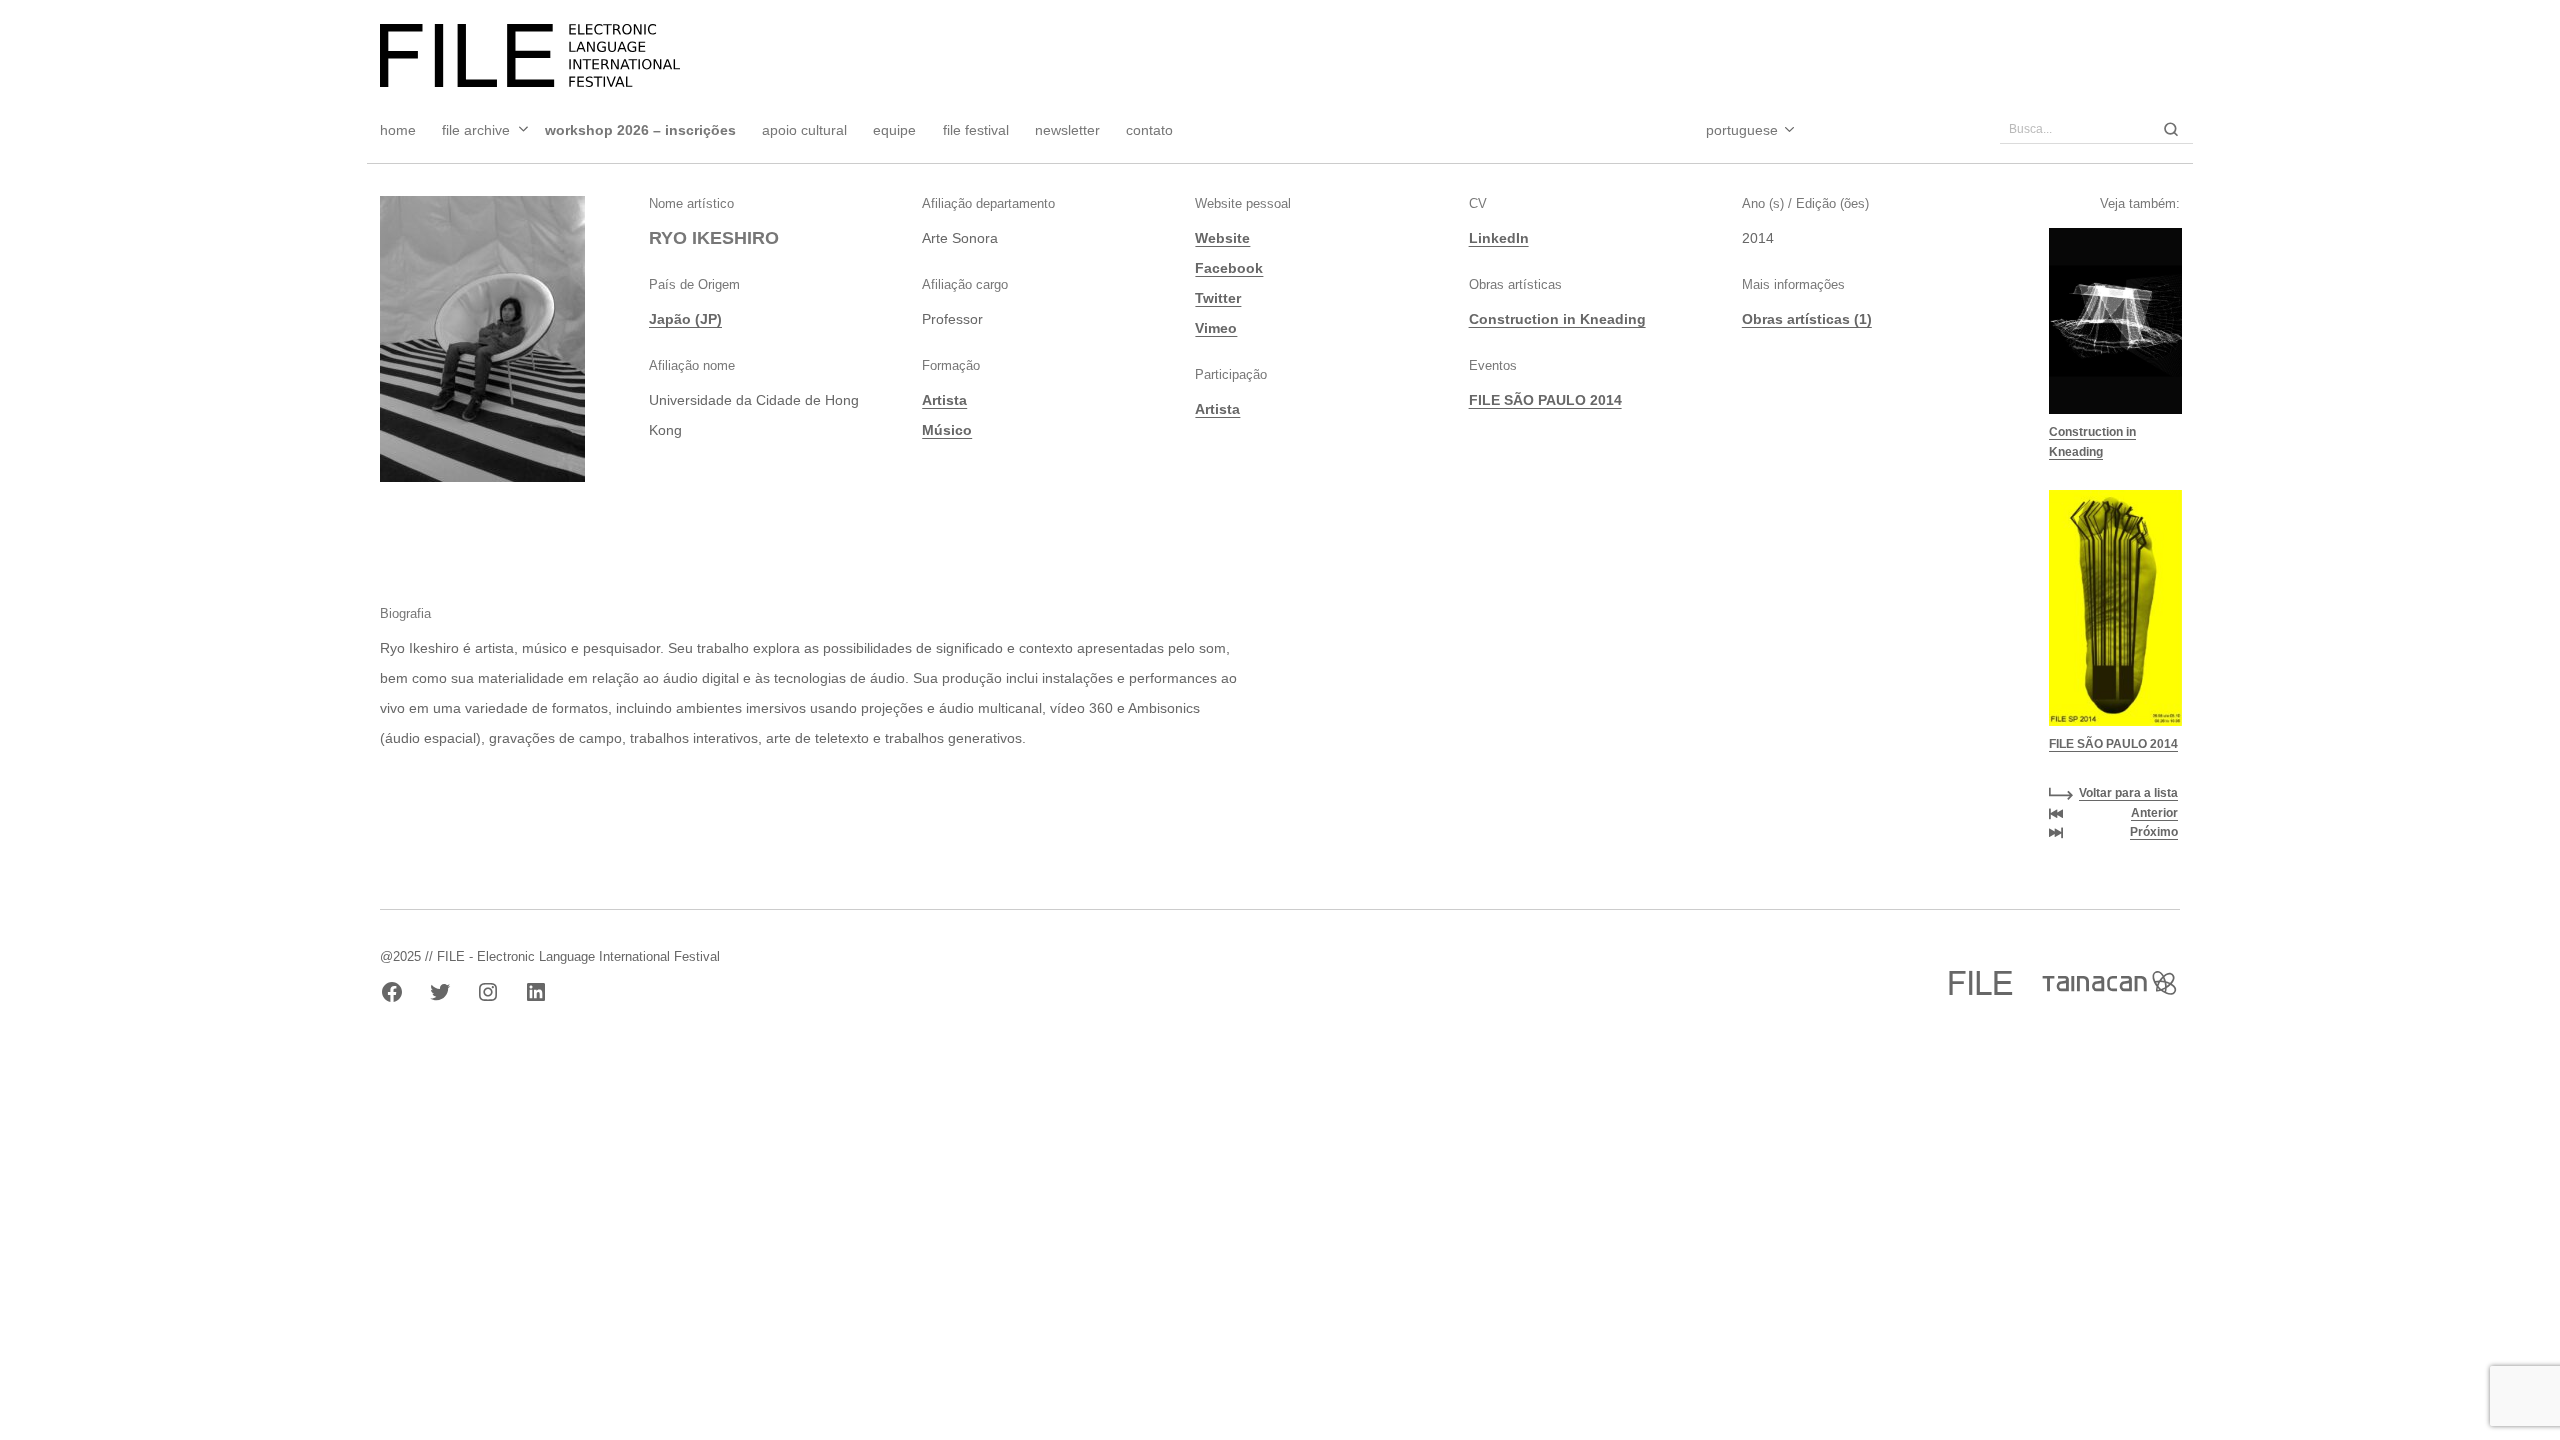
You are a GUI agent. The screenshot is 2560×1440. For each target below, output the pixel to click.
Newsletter (1067, 130)
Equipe (894, 130)
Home (398, 130)
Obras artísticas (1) (1807, 319)
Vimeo (1216, 328)
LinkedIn (1499, 238)
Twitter (1218, 298)
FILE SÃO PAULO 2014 (1545, 400)
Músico (947, 430)
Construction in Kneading (1557, 319)
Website (1222, 238)
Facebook (1229, 268)
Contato (1149, 130)
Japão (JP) (685, 319)
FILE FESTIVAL (976, 130)
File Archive (476, 130)
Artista (944, 400)
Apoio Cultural (804, 130)
